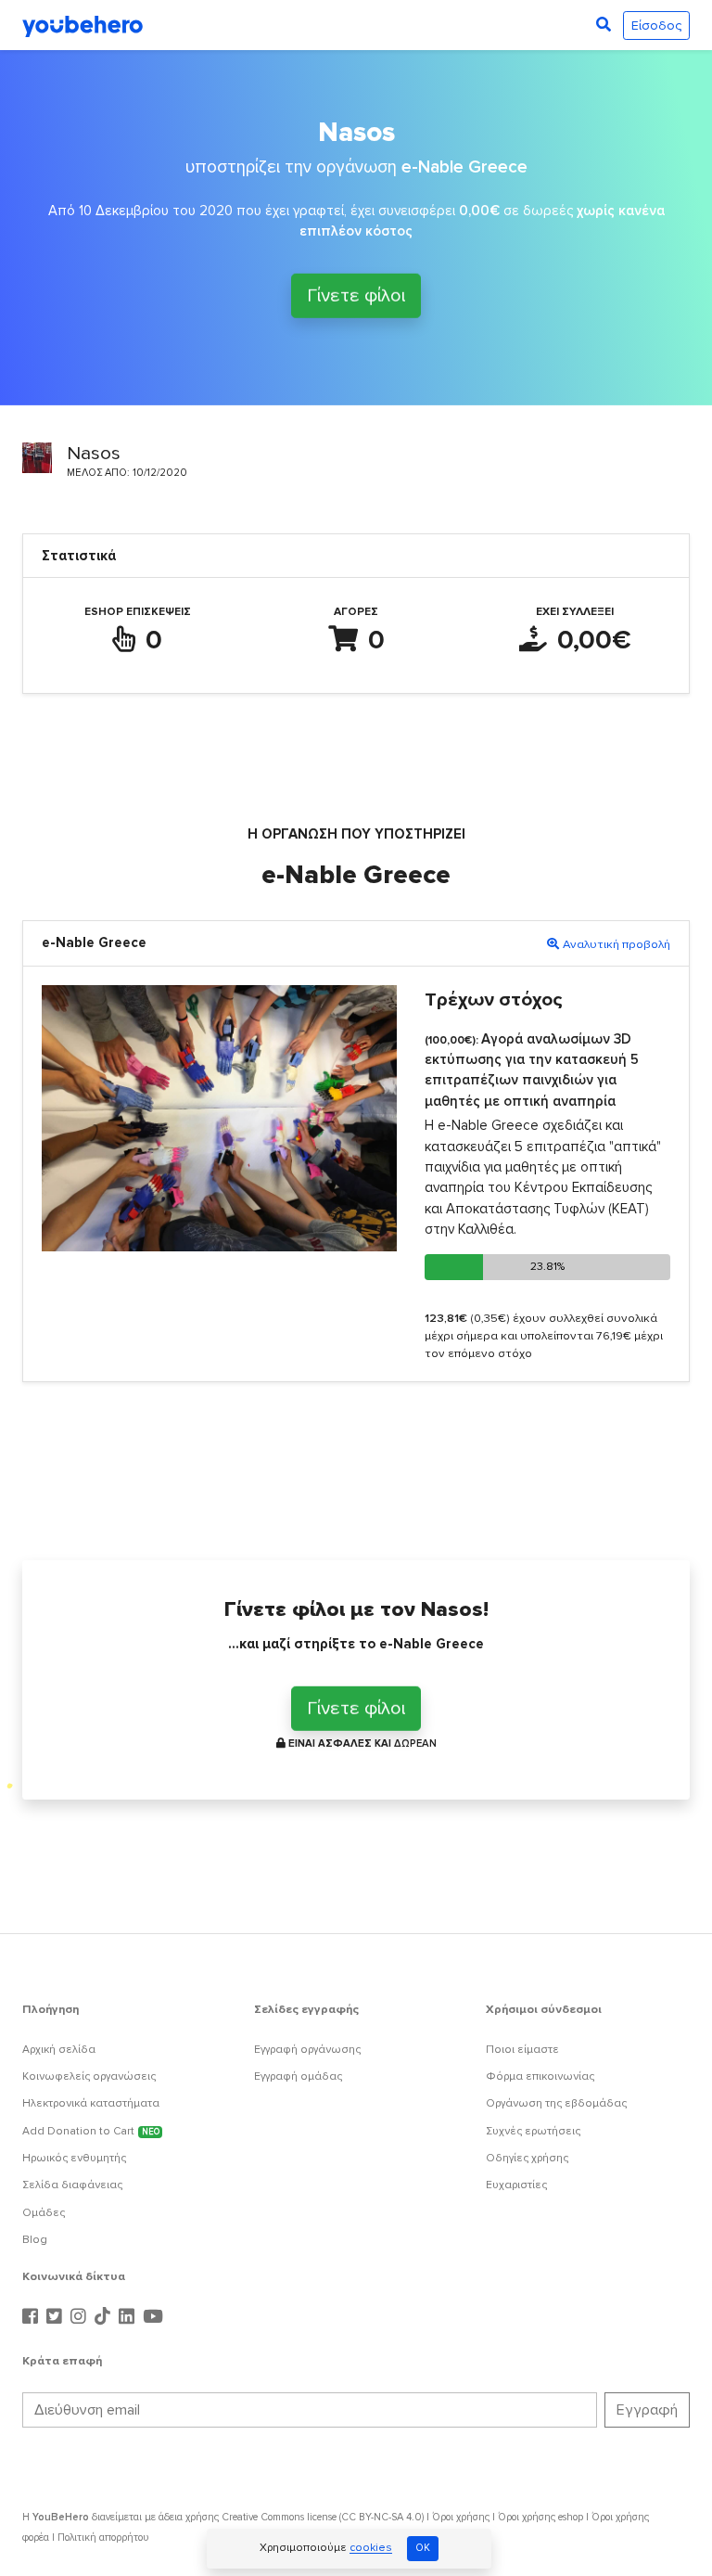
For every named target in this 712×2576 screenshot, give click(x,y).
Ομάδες (44, 2213)
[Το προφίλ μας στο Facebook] (32, 2317)
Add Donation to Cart (91, 2131)
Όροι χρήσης (461, 2517)
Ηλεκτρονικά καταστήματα (91, 2103)
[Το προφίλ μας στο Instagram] (81, 2317)
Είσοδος (656, 26)
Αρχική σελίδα (59, 2050)
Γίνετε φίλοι (356, 294)
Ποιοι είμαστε (522, 2050)
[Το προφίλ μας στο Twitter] (57, 2317)
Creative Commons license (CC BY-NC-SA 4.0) (323, 2517)
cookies (371, 2549)
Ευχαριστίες (516, 2185)
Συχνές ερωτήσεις (533, 2131)
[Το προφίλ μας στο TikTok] (105, 2317)
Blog (35, 2240)
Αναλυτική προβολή (617, 944)
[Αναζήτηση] (604, 25)
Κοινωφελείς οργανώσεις (89, 2076)
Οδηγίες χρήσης (527, 2158)
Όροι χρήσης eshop (540, 2517)
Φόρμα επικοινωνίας (540, 2076)
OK (423, 2548)
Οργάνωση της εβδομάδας (556, 2103)
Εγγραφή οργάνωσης (307, 2050)
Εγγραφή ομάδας (298, 2076)
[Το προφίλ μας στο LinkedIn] (129, 2317)
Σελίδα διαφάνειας (72, 2185)
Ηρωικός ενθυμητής (74, 2158)
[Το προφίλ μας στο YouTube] (153, 2317)
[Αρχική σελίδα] (83, 25)
